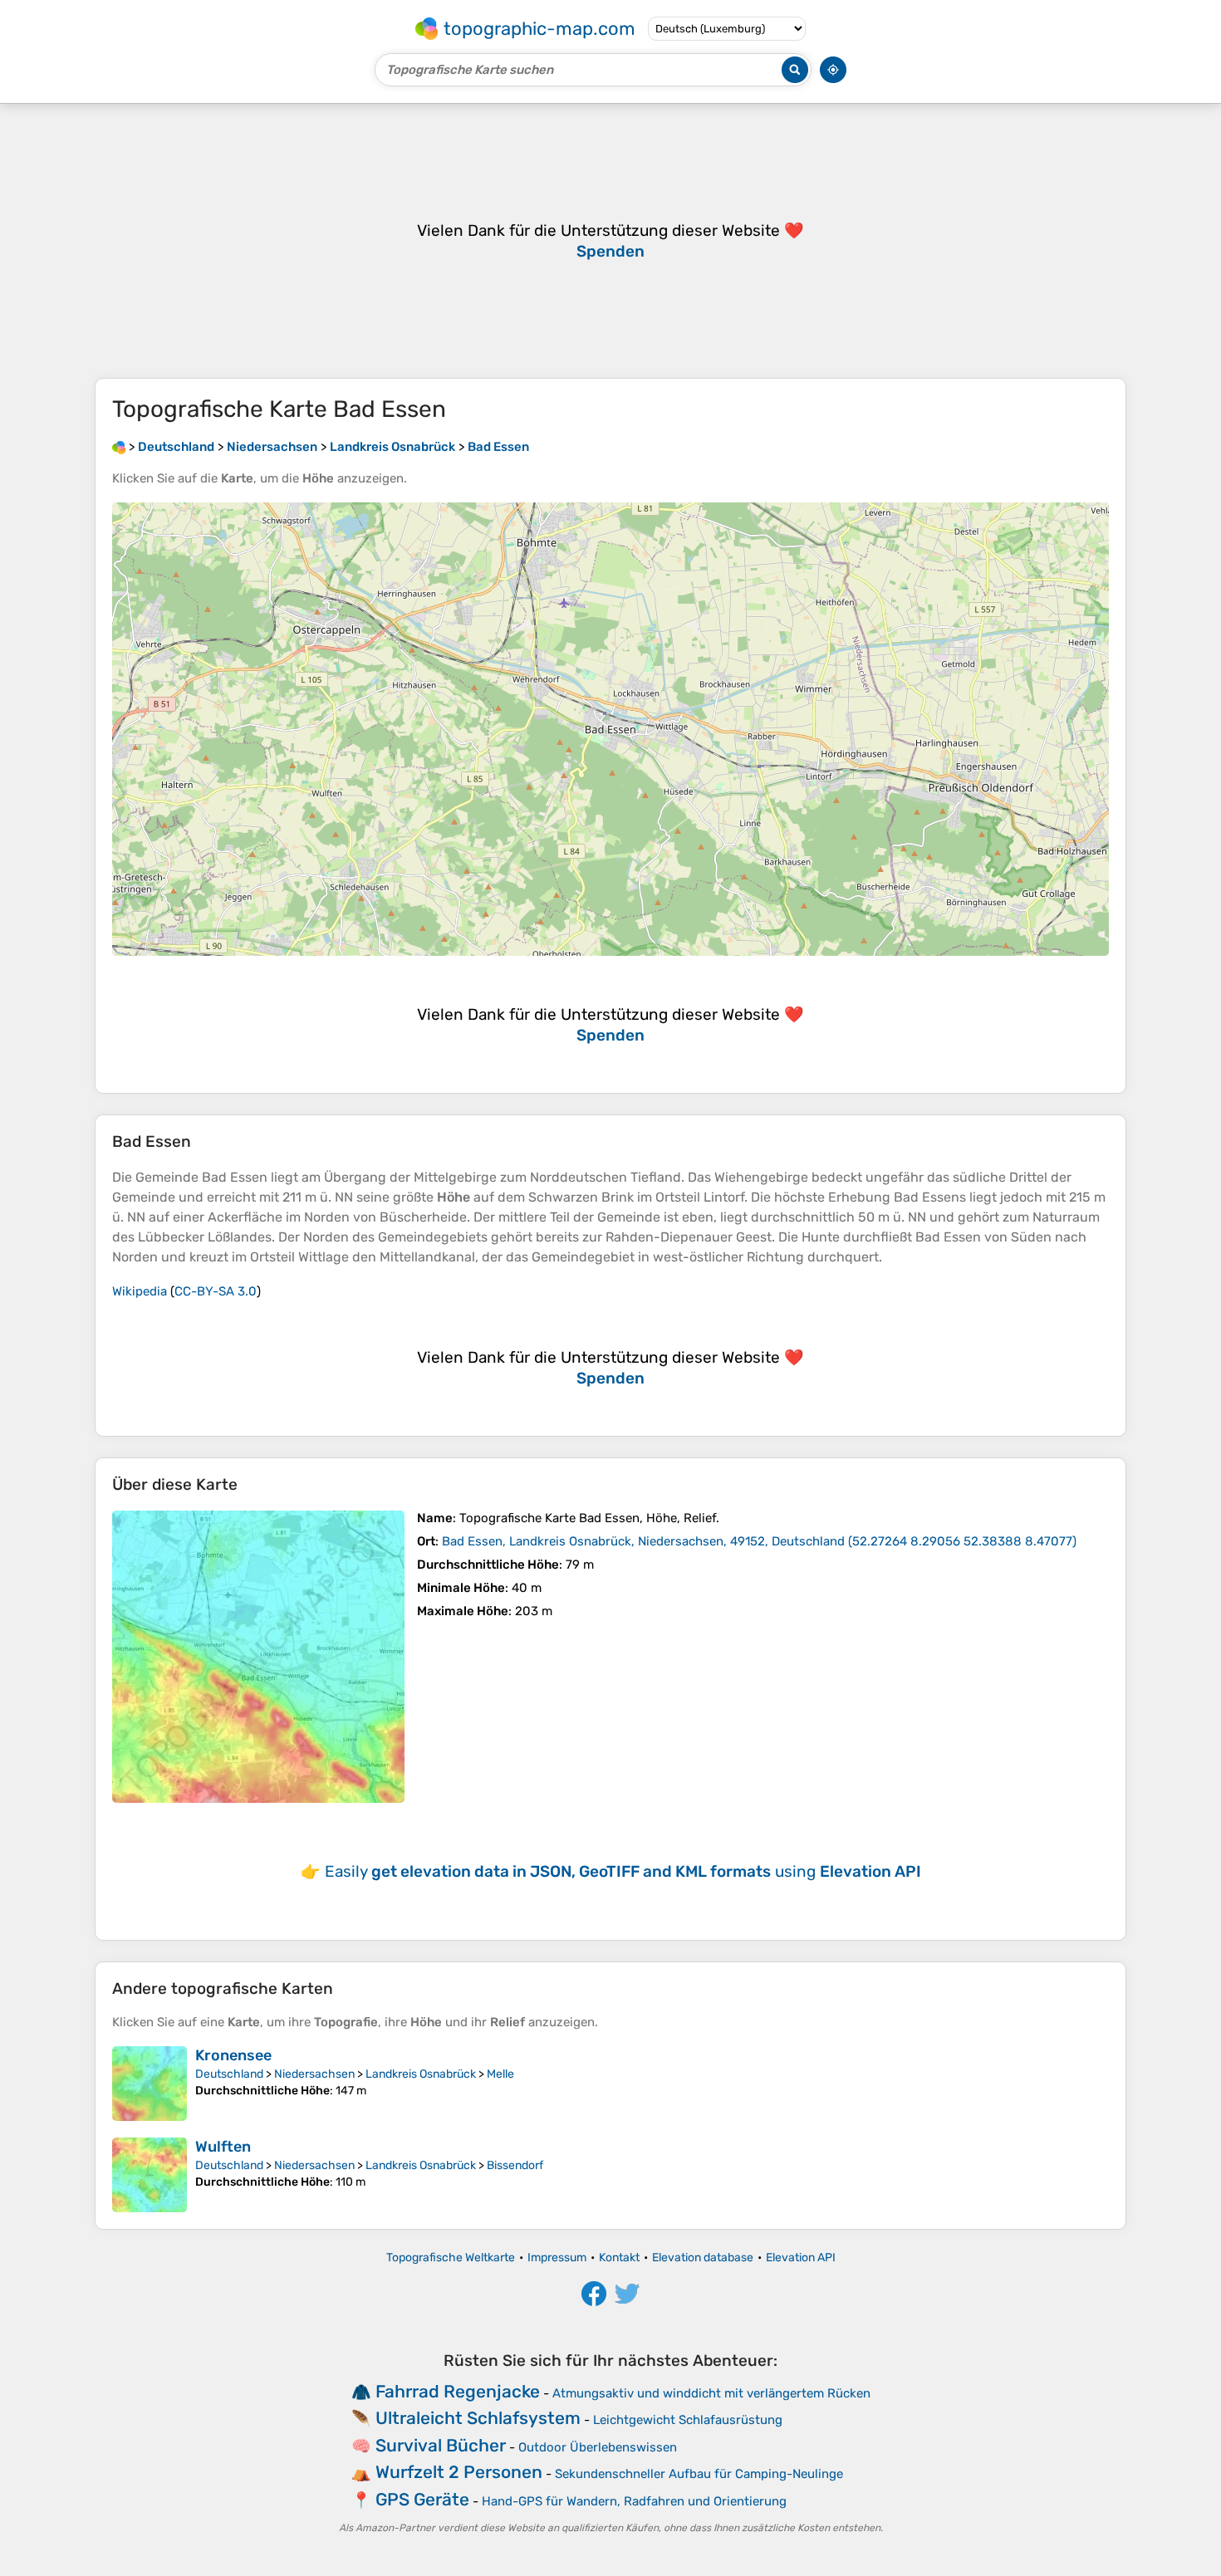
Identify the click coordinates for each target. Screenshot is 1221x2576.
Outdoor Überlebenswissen (598, 2447)
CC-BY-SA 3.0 (216, 1291)
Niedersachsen (314, 2074)
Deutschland (229, 2074)
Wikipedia (140, 1291)
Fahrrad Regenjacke (458, 2391)
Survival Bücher (441, 2445)
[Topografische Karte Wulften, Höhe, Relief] (150, 2175)
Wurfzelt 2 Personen (459, 2472)
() (759, 1541)
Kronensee (233, 2055)
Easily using (623, 1871)
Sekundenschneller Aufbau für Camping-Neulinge (699, 2474)
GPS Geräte (422, 2499)
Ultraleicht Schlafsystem (478, 2418)
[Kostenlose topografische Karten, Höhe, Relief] (119, 447)
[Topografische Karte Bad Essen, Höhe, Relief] (258, 1657)
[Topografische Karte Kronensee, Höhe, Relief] (150, 2084)
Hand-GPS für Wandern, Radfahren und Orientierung (634, 2501)
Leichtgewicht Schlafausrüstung (688, 2420)
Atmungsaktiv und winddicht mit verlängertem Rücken (711, 2393)
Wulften (223, 2147)
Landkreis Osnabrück (421, 2074)
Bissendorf (515, 2165)
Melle (500, 2074)
